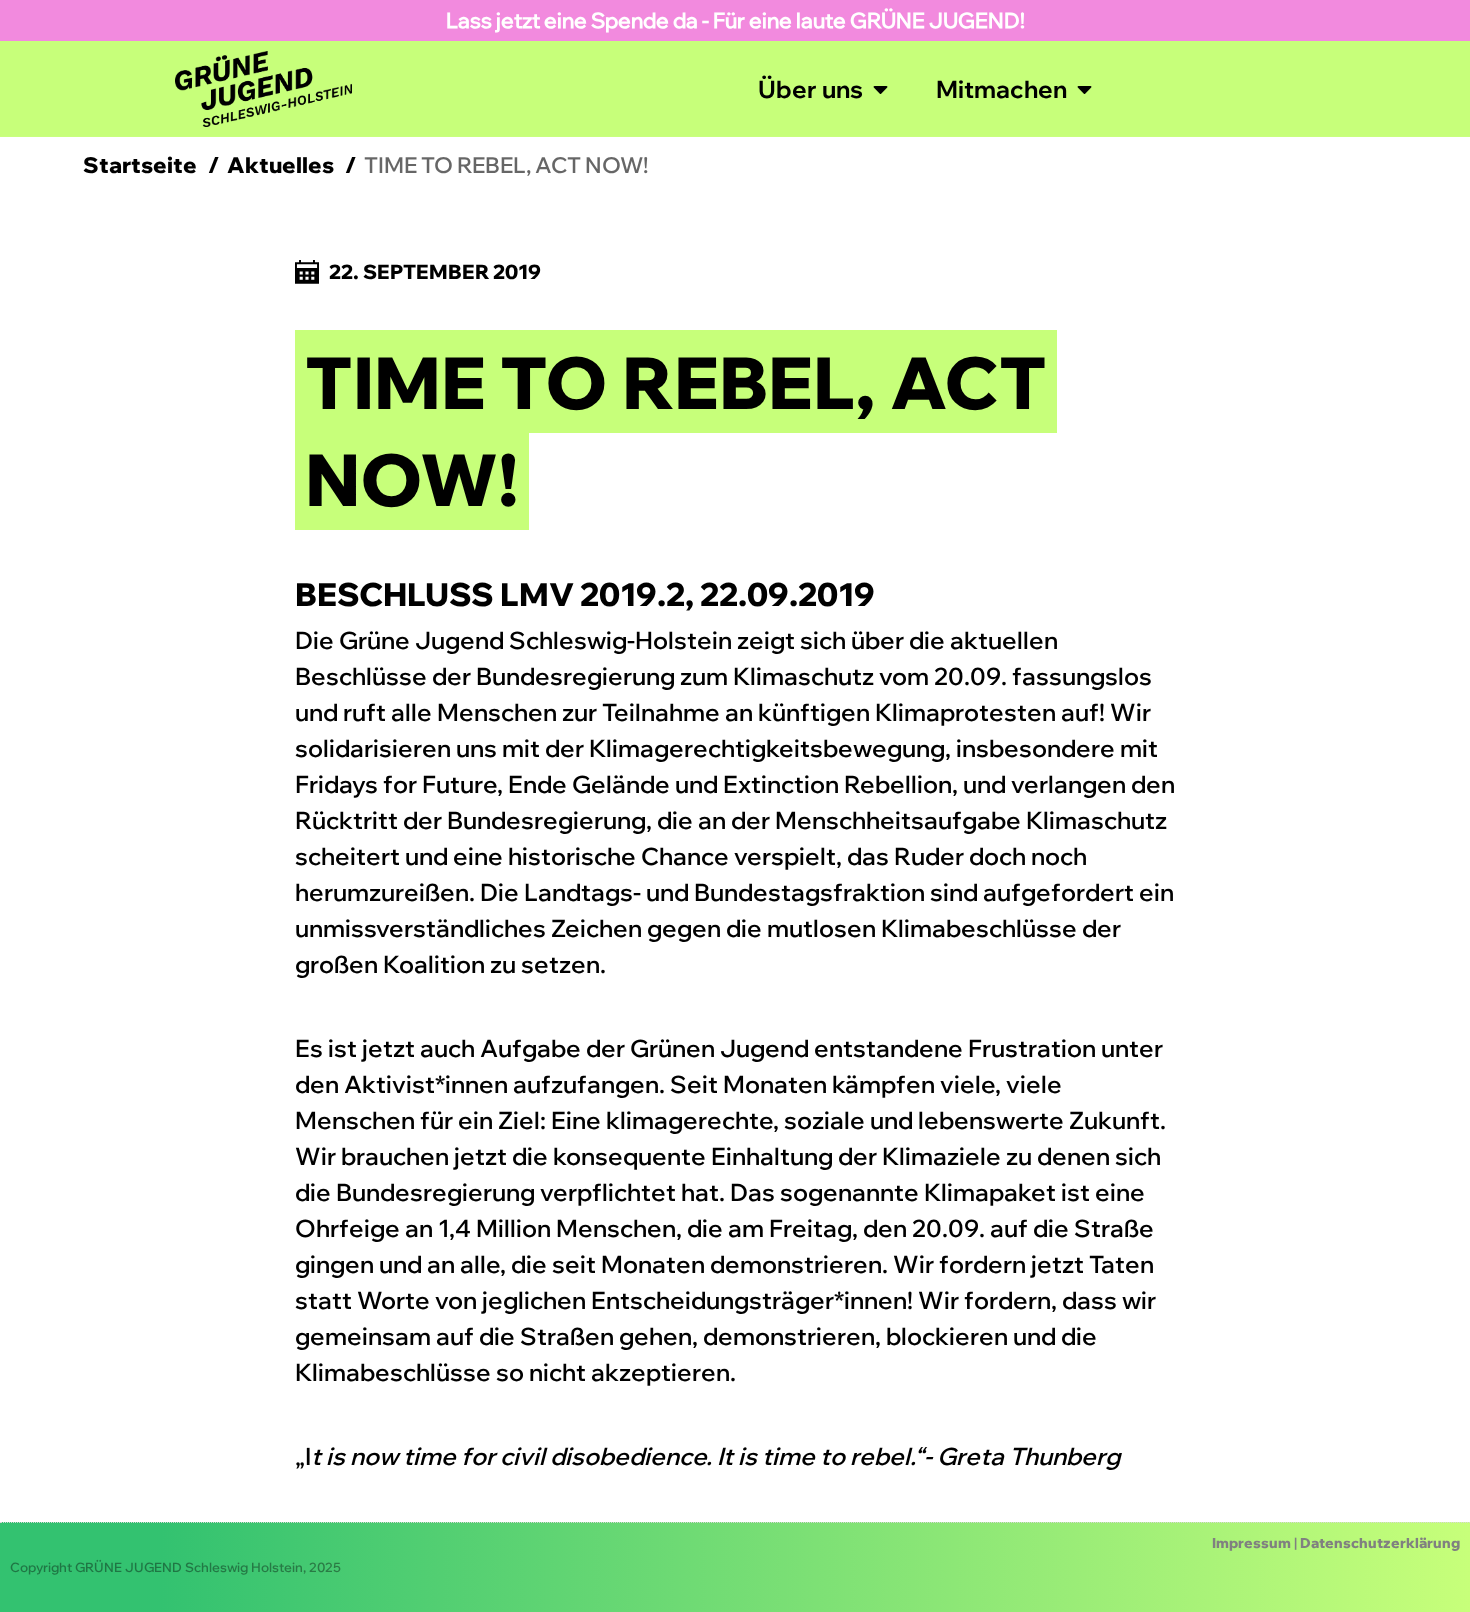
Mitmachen (1001, 89)
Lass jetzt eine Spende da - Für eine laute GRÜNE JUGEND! (735, 20)
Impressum (1251, 1543)
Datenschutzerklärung (1380, 1543)
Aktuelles (280, 165)
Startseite (140, 165)
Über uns (810, 89)
